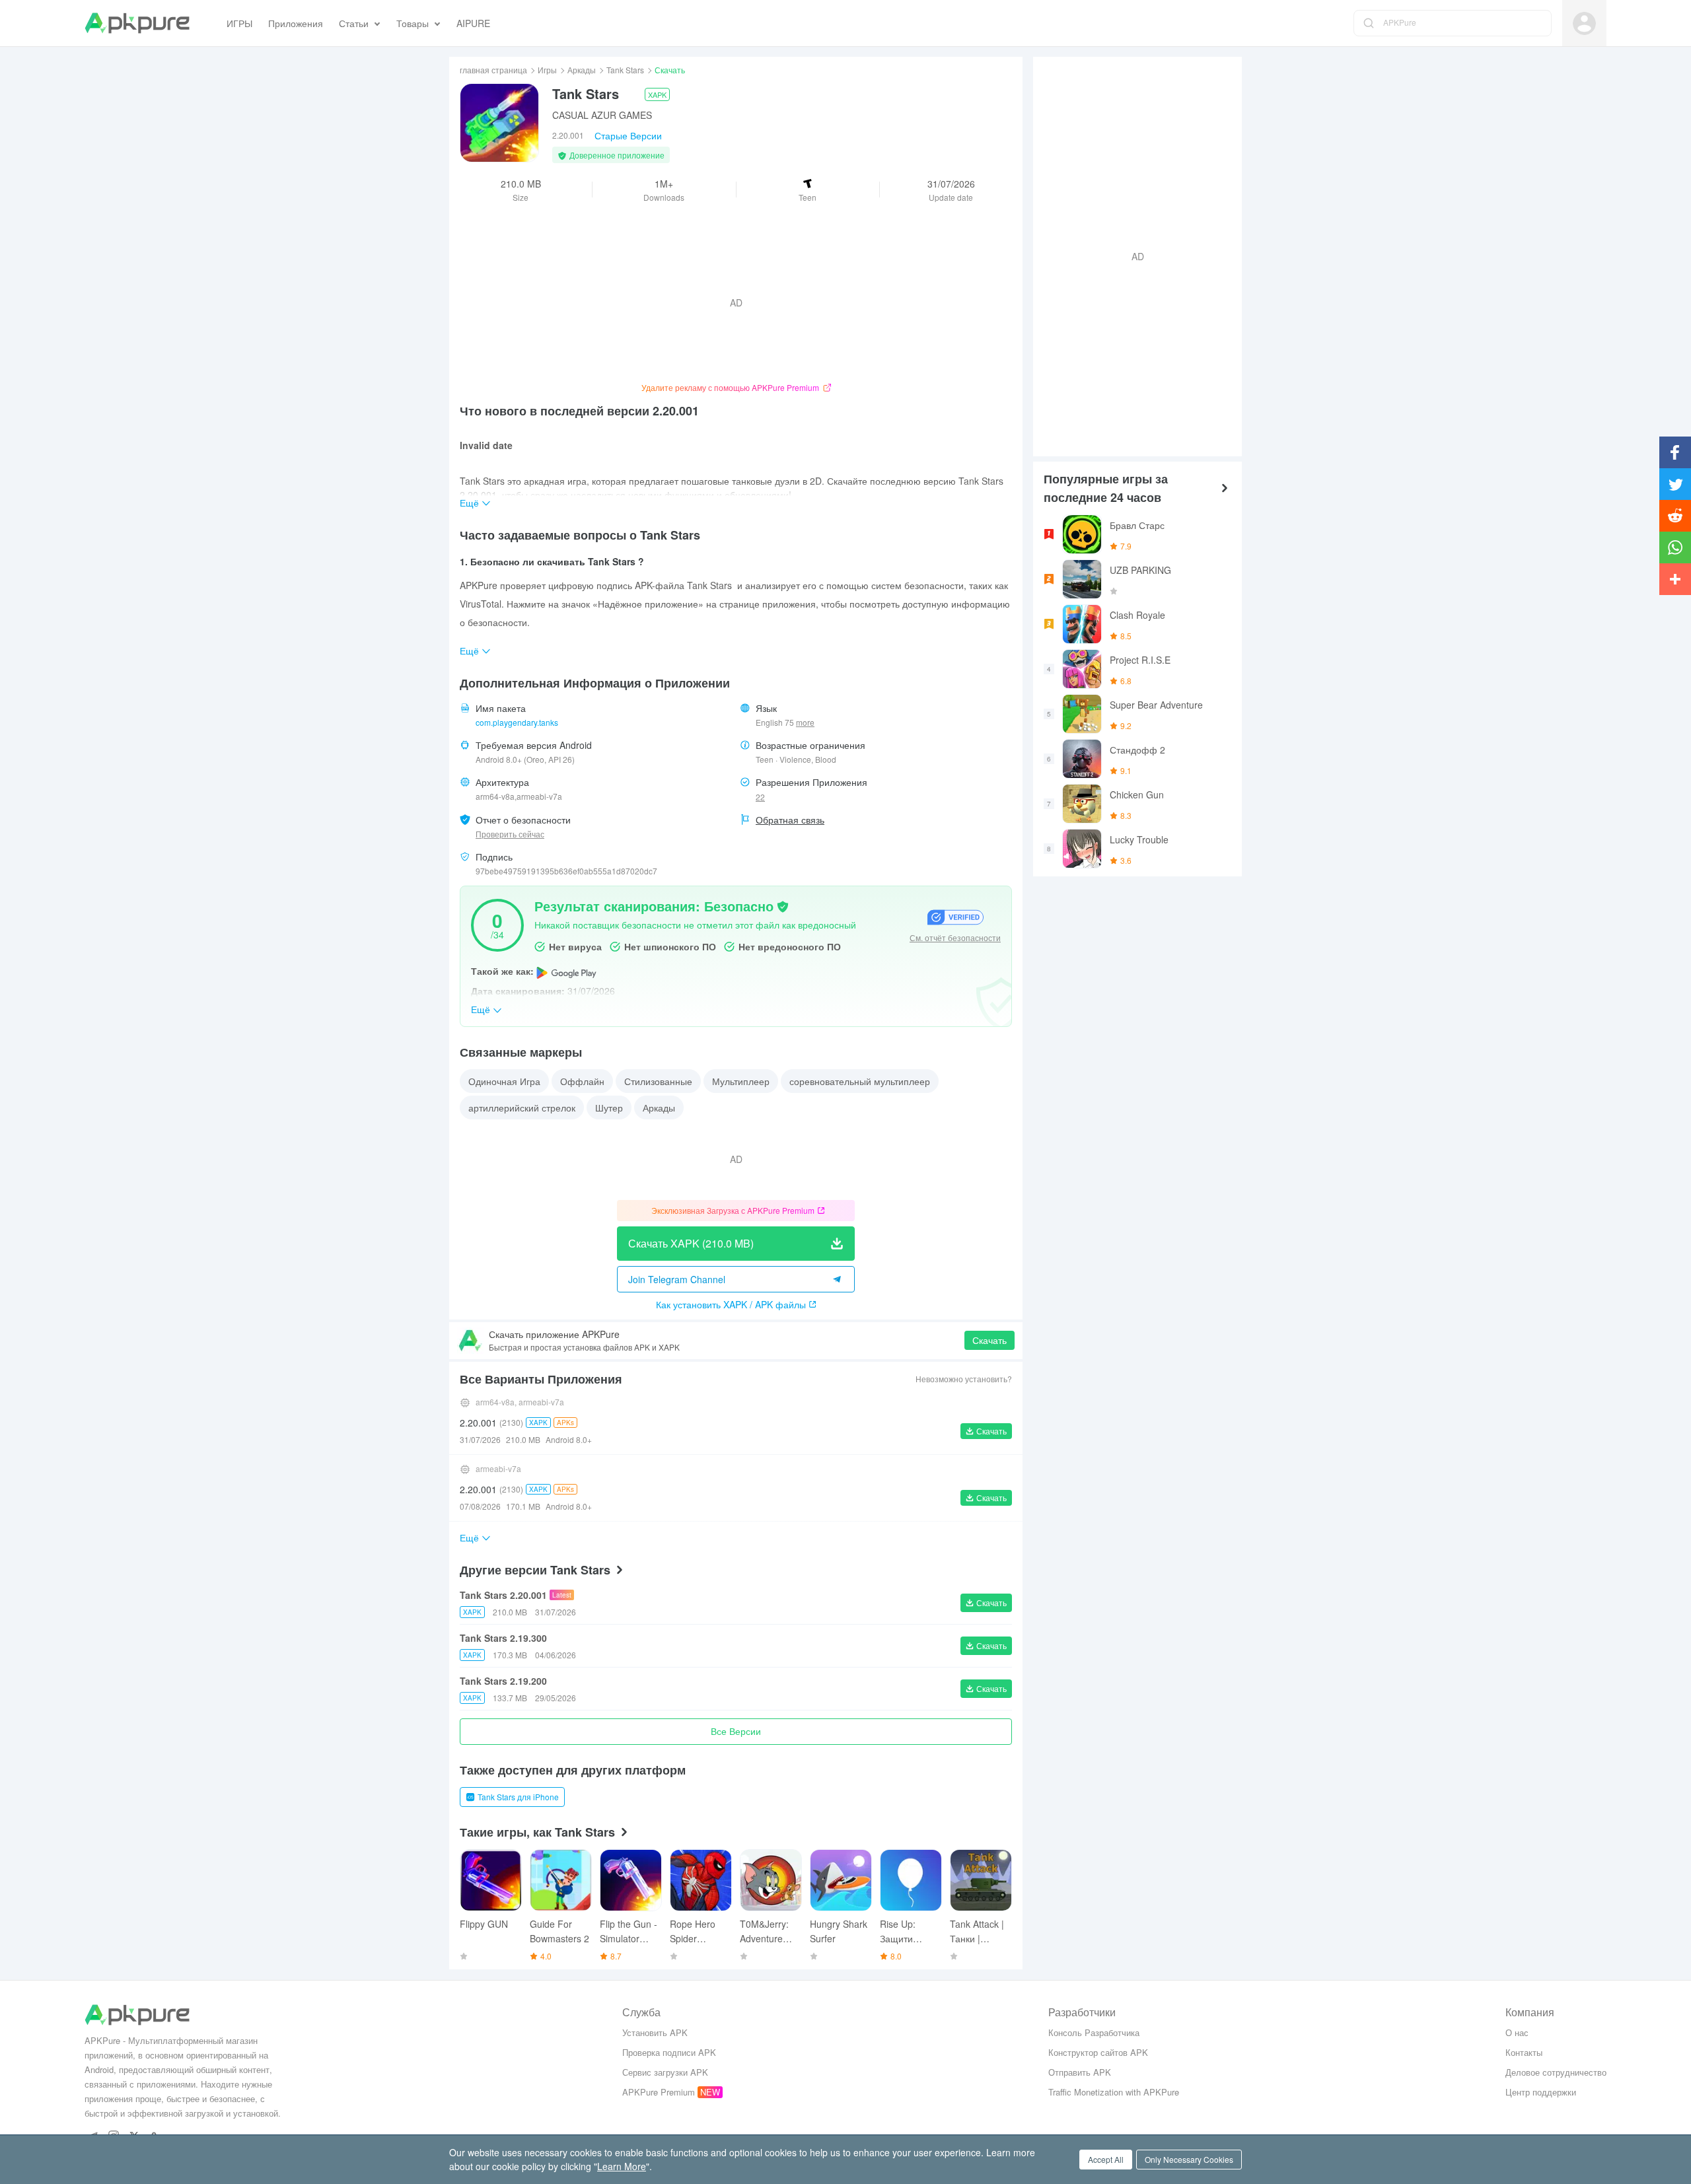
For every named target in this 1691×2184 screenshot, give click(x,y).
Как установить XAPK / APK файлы (731, 1304)
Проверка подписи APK (669, 2052)
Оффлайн (582, 1081)
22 (760, 797)
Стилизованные (658, 1081)
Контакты (1524, 2052)
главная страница (493, 70)
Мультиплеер (741, 1081)
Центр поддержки (1541, 2092)
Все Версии (736, 1731)
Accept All (1106, 2159)
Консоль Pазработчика (1094, 2032)
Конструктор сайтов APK (1098, 2052)
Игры (547, 70)
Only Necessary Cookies (1189, 2159)
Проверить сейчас (510, 834)
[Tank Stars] (499, 123)
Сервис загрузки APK (665, 2072)
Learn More (622, 2166)
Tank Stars (625, 70)
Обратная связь (790, 820)
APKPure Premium (659, 2092)
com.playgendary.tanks (517, 722)
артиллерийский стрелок (522, 1108)
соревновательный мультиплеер (860, 1081)
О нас (1517, 2032)
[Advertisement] (1132, 255)
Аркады (582, 70)
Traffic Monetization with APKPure (1114, 2092)
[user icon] (1584, 23)
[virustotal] (783, 905)
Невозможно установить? (964, 1379)
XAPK (657, 94)
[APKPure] (137, 23)
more (805, 722)
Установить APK (655, 2032)
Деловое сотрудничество (1556, 2072)
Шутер (609, 1108)
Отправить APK (1080, 2072)
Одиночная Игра (504, 1081)
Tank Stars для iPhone (518, 1797)
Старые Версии (628, 135)
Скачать (989, 1340)
